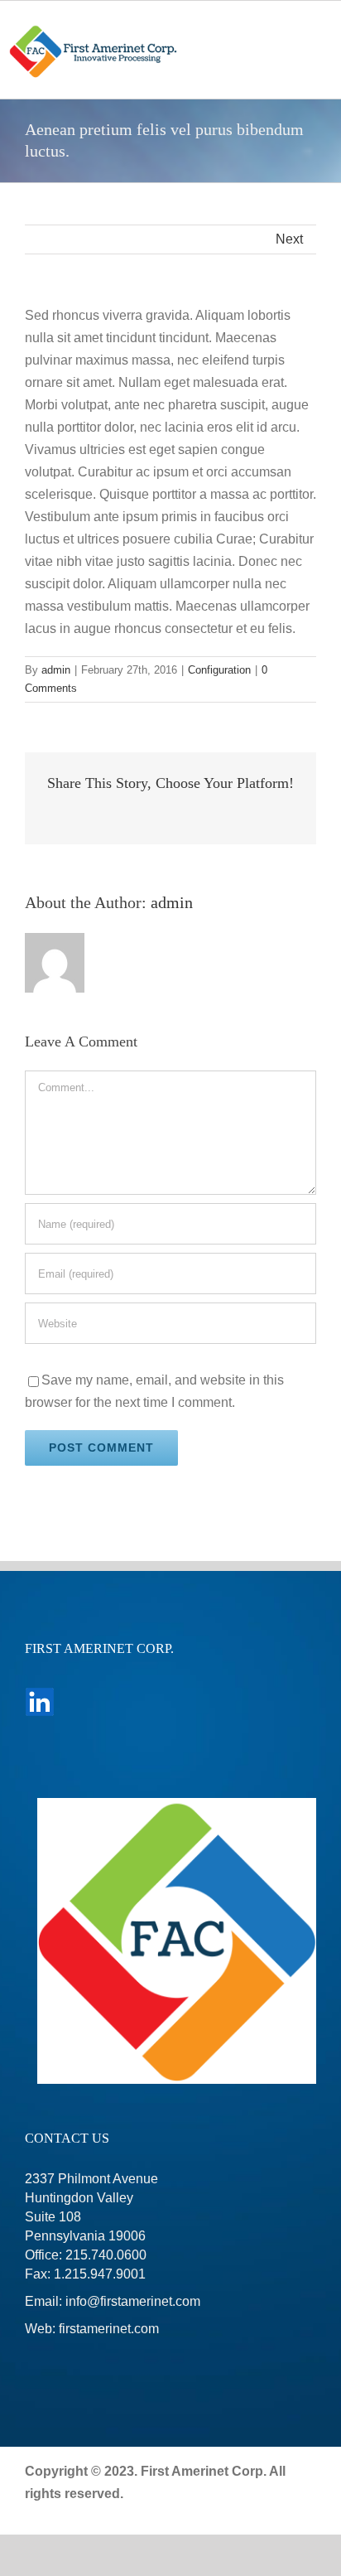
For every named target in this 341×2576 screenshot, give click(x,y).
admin (56, 670)
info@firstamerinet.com (133, 2301)
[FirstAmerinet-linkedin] (40, 1693)
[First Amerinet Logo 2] (94, 29)
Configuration (219, 670)
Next (289, 239)
